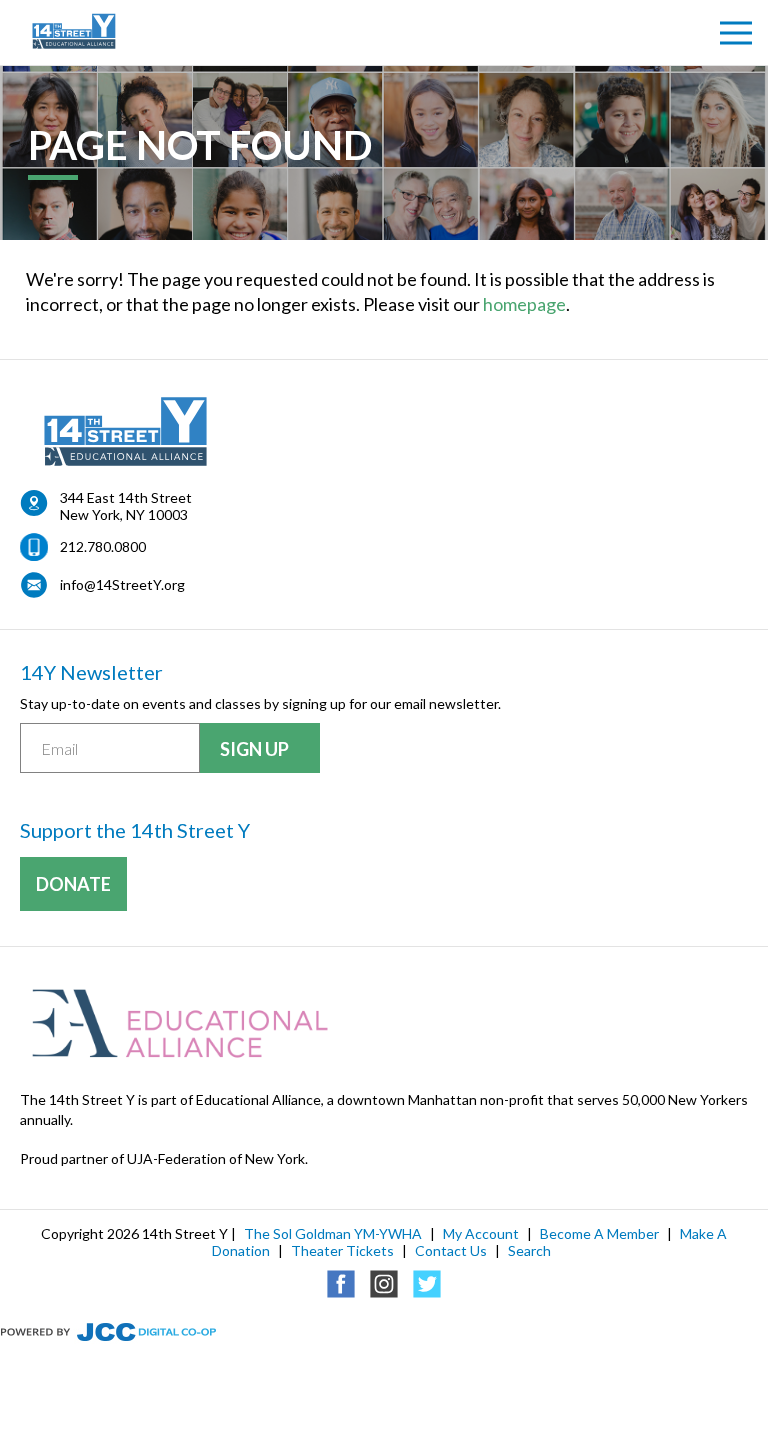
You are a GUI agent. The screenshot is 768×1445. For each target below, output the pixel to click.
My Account (481, 1233)
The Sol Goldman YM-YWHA (333, 1233)
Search (529, 1250)
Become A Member (599, 1233)
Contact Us (451, 1250)
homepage (524, 304)
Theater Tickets (342, 1250)
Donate (73, 884)
